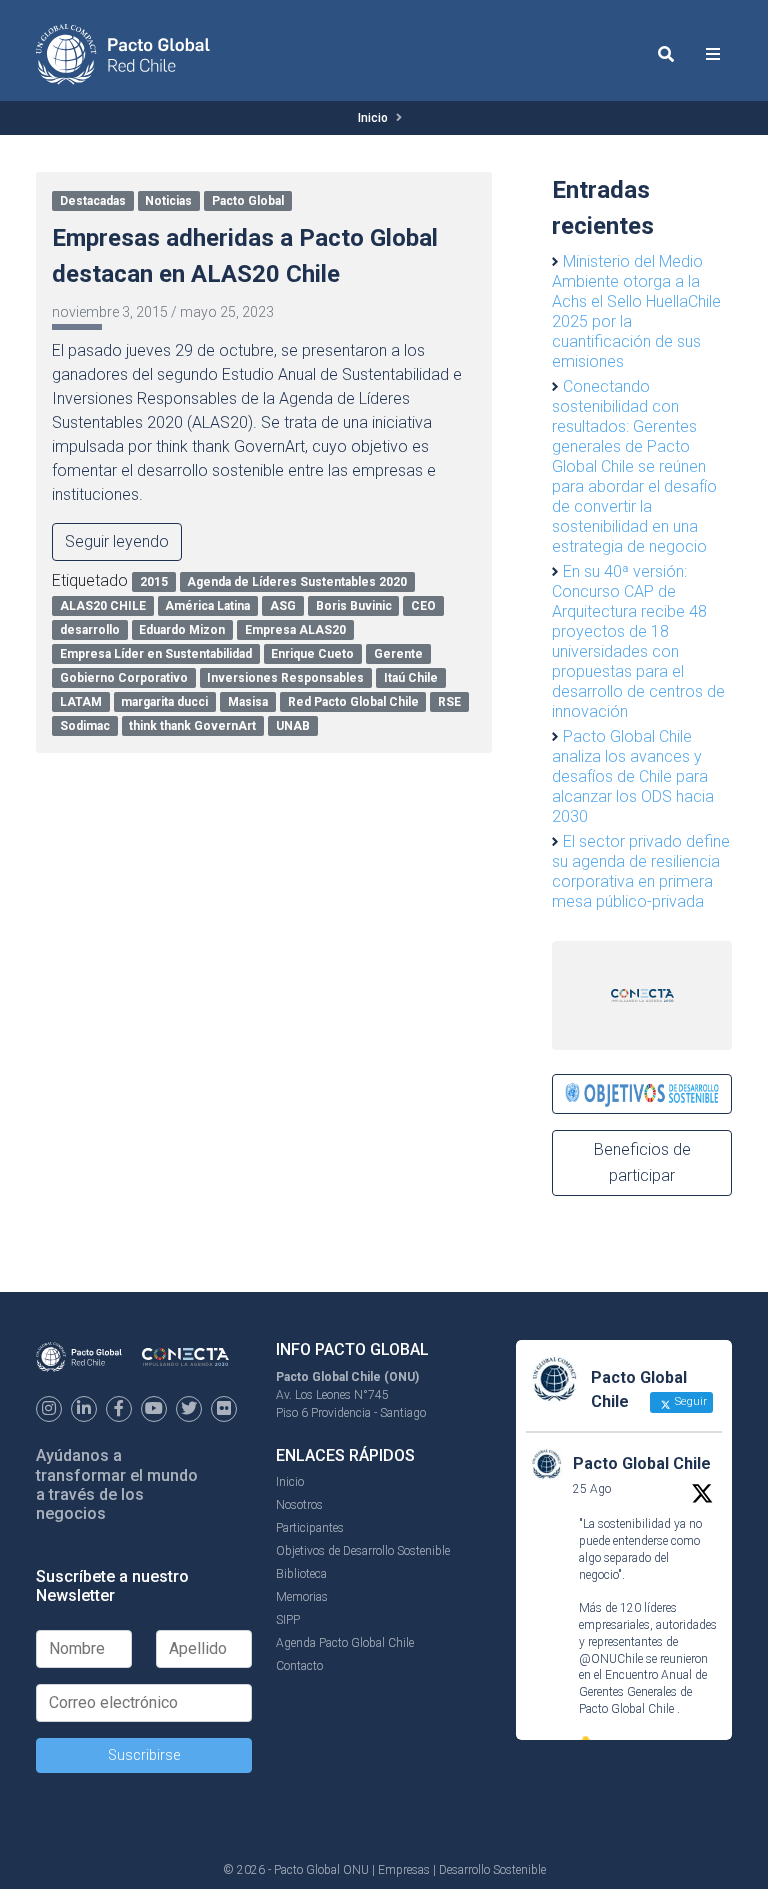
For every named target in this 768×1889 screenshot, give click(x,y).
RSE (449, 702)
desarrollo (90, 630)
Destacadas (93, 201)
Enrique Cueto (312, 654)
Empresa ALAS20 (295, 630)
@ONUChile (611, 1659)
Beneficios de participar (642, 1162)
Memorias (302, 1597)
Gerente (398, 654)
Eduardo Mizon (182, 630)
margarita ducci (164, 702)
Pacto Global (248, 201)
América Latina (207, 606)
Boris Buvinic (354, 606)
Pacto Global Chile (642, 1463)
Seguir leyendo (117, 541)
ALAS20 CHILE (103, 606)
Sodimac (85, 726)
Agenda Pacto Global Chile (345, 1643)
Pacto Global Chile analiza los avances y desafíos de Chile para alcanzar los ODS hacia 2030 (633, 776)
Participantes (310, 1528)
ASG (283, 606)
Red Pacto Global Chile (353, 702)
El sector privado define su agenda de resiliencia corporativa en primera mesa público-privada (641, 871)
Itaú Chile (411, 678)
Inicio (373, 118)
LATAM (81, 702)
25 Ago (592, 1489)
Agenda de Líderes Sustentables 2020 (297, 582)
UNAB (293, 726)
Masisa (248, 702)
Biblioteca (301, 1574)
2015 (154, 582)
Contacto (299, 1666)
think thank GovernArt (192, 726)
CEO (423, 606)
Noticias (168, 201)
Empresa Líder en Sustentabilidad (156, 654)
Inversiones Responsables (285, 678)
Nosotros (299, 1505)
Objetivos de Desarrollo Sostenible (363, 1551)
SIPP (288, 1620)
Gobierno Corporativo (124, 678)
